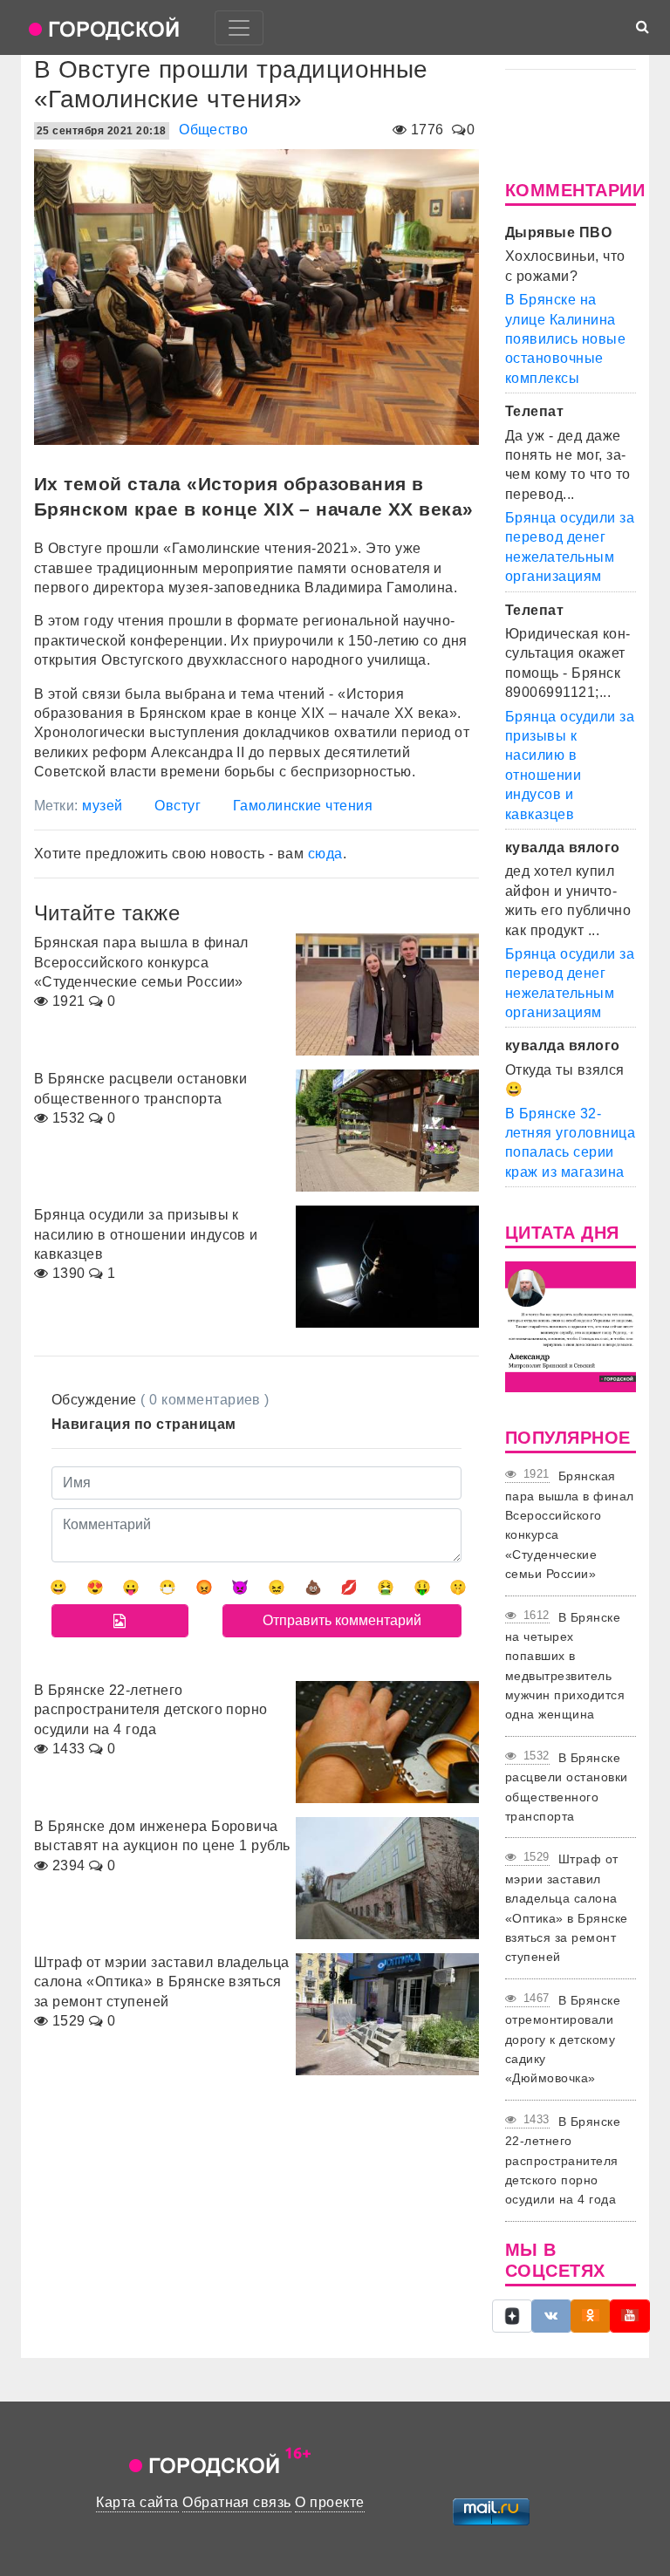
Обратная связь (237, 2502)
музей (102, 806)
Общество (214, 130)
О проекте (329, 2502)
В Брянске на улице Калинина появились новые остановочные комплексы (565, 339)
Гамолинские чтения (303, 806)
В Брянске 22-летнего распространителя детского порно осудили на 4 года (563, 2161)
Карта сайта (137, 2502)
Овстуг (178, 806)
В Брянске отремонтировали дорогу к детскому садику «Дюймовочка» (563, 2040)
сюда (325, 854)
